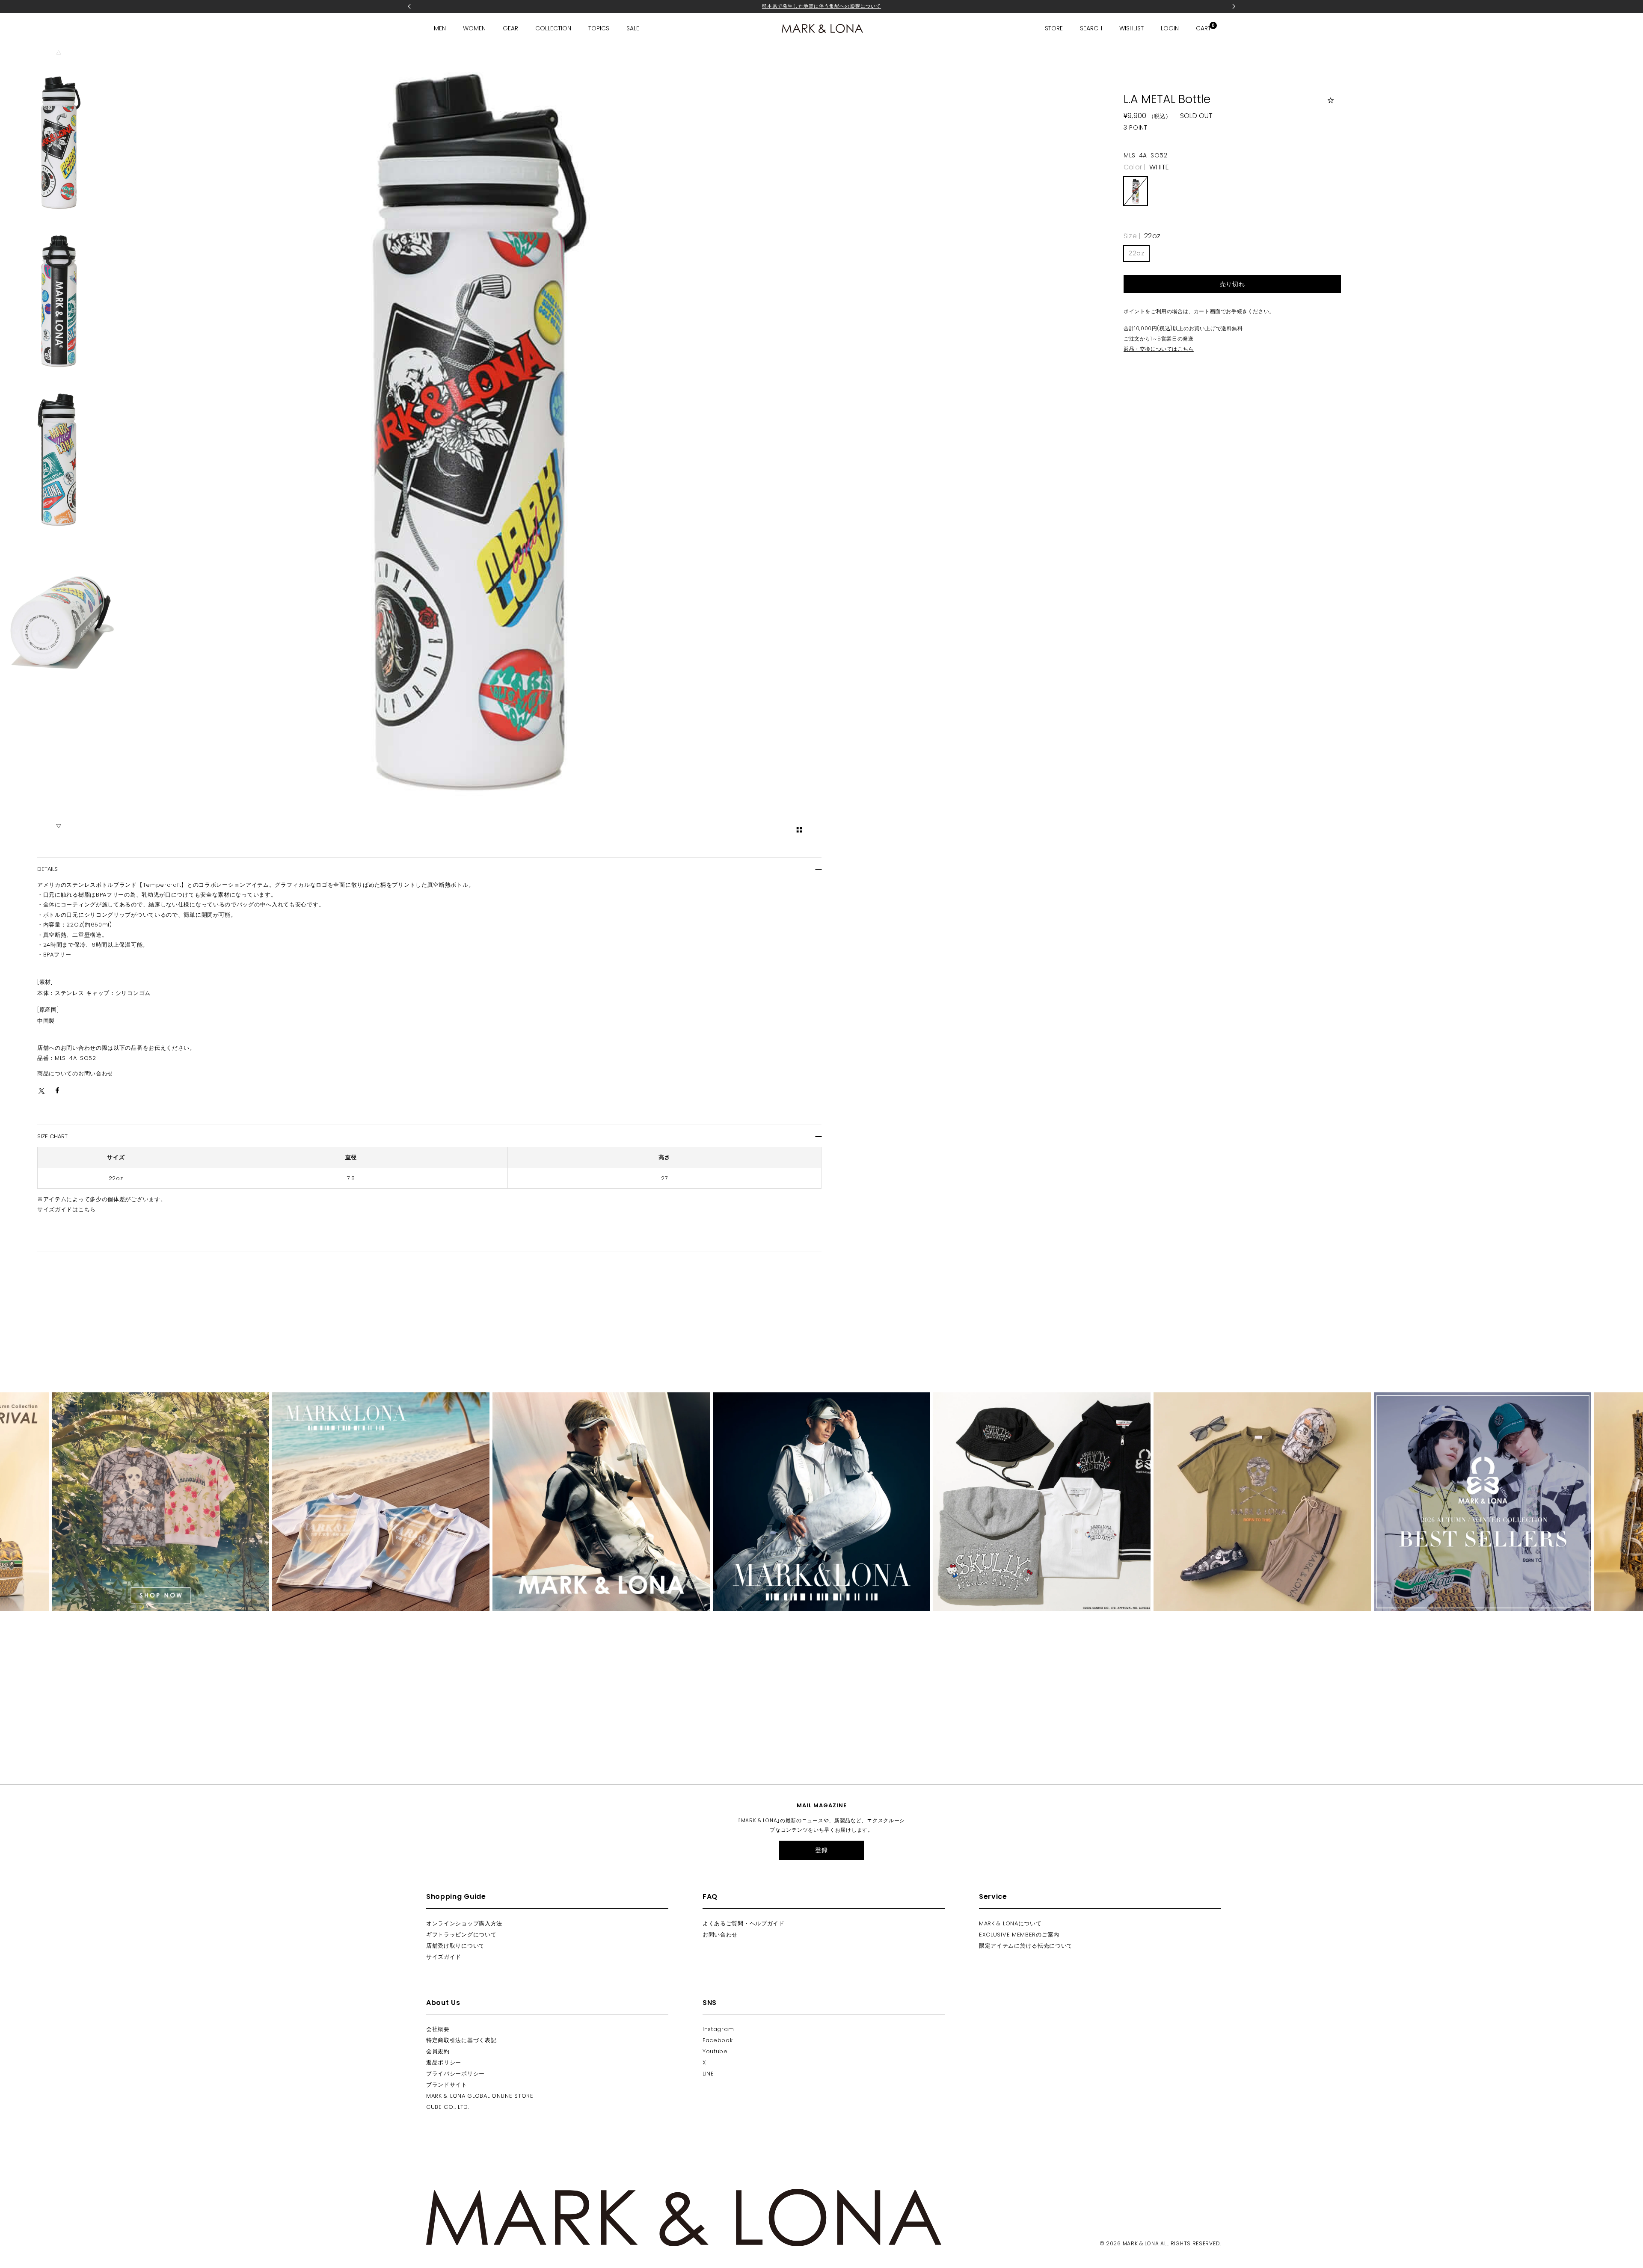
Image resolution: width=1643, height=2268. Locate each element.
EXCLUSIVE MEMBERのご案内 (1019, 1935)
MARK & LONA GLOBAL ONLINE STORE (480, 2096)
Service (993, 1896)
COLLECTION (553, 28)
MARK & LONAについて (1010, 1923)
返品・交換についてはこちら (1159, 349)
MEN (440, 28)
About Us (443, 2003)
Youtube (715, 2051)
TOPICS (599, 28)
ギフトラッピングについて (461, 1935)
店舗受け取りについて (455, 1946)
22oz (1136, 253)
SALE (633, 28)
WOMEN (474, 28)
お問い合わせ (720, 1935)
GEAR (510, 28)
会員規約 (438, 2051)
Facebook (718, 2040)
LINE (708, 2074)
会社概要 (438, 2029)
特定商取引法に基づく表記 (461, 2040)
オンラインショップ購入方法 (464, 1923)
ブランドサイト (447, 2085)
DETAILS (47, 869)
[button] (59, 142)
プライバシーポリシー (455, 2074)
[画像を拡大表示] (799, 830)
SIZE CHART (52, 1136)
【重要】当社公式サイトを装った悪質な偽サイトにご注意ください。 (821, 9)
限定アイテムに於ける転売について (1026, 1946)
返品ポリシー (444, 2062)
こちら (87, 1210)
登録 (821, 1850)
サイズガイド (444, 1957)
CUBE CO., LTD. (448, 2107)
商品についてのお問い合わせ (75, 1073)
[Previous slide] (59, 53)
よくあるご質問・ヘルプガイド (744, 1923)
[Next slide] (59, 826)
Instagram (718, 2029)
